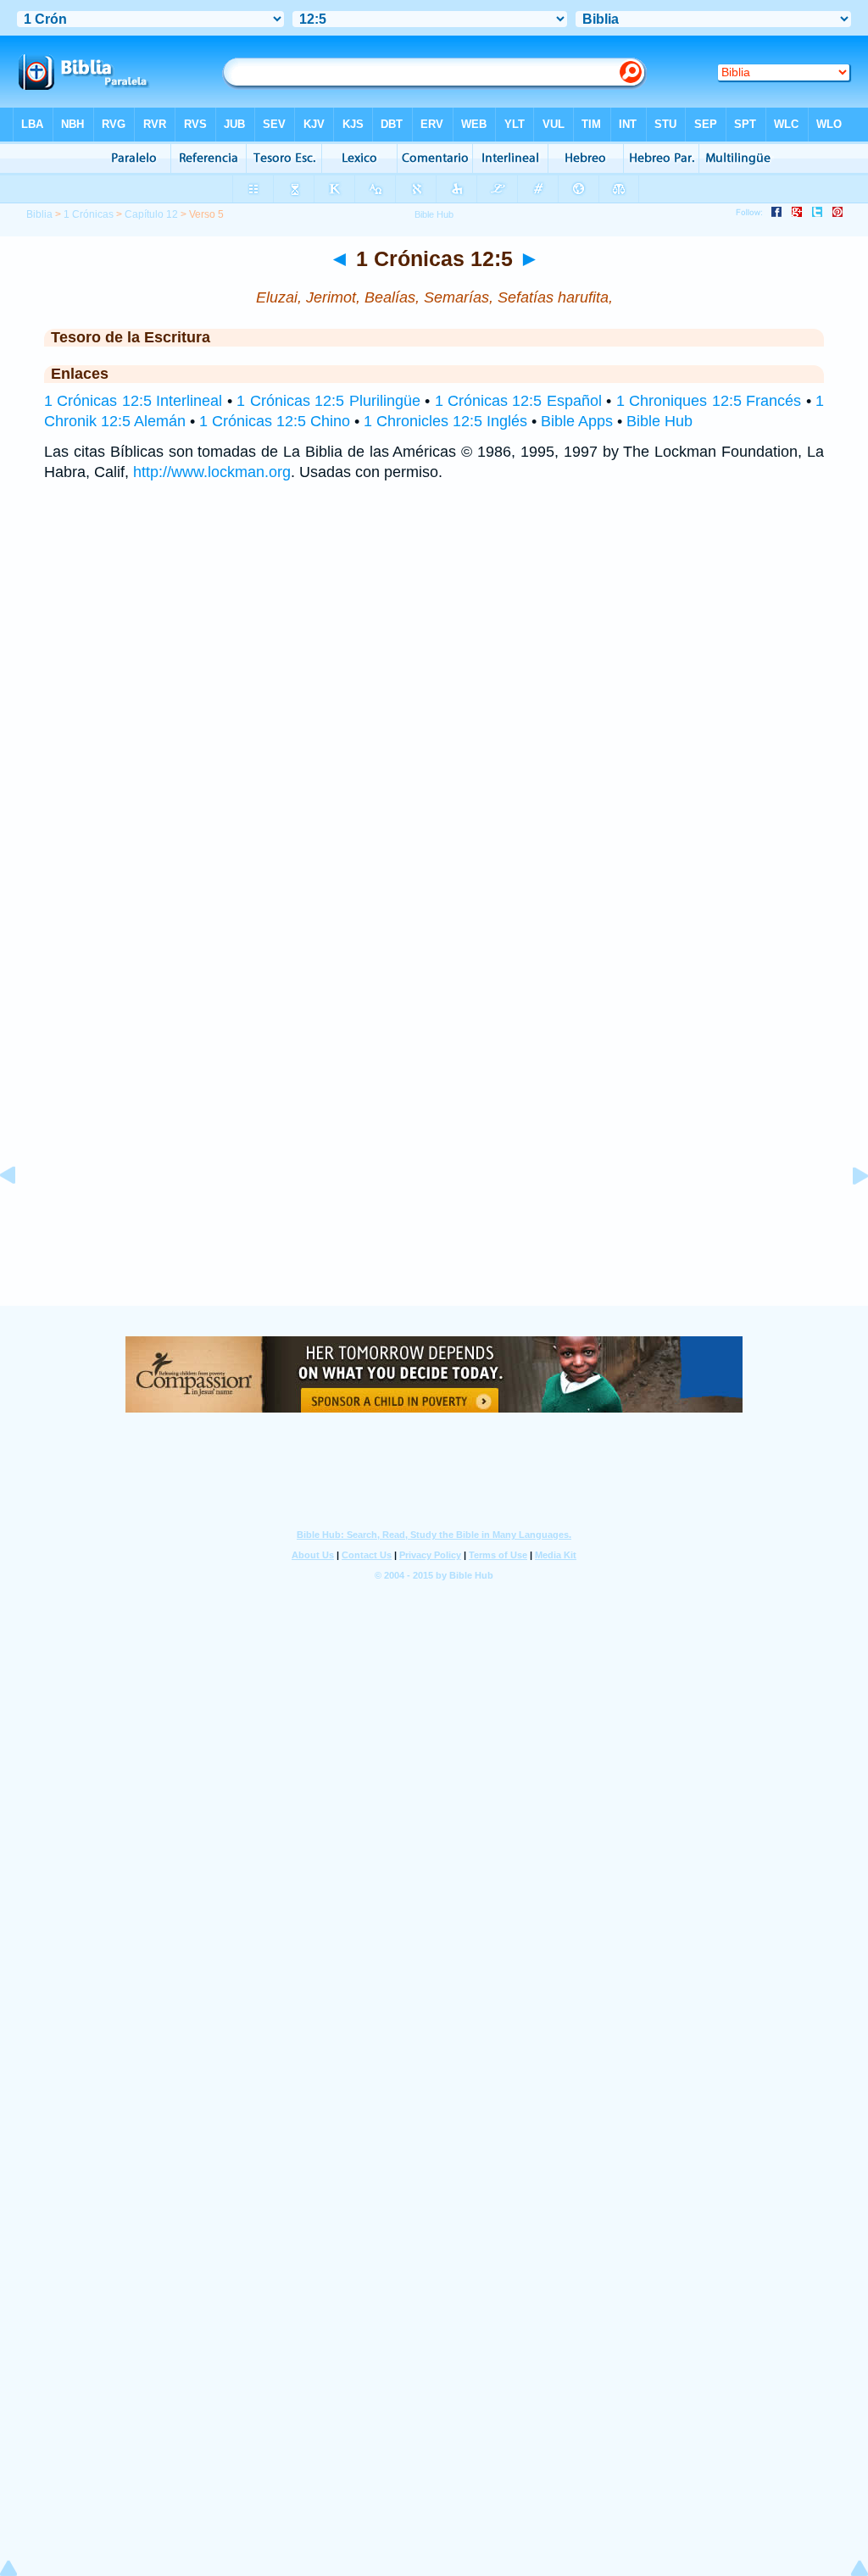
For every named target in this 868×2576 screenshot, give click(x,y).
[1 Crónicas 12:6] (847, 1213)
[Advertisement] (434, 1202)
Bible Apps (577, 421)
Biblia (39, 214)
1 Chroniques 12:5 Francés (709, 401)
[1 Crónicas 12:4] (21, 1213)
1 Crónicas (89, 214)
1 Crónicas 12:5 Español (518, 401)
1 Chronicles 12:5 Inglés (445, 421)
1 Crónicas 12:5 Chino (275, 421)
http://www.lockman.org (212, 472)
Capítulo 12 (151, 214)
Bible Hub (659, 421)
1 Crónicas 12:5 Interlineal (133, 401)
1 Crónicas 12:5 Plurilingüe (328, 401)
